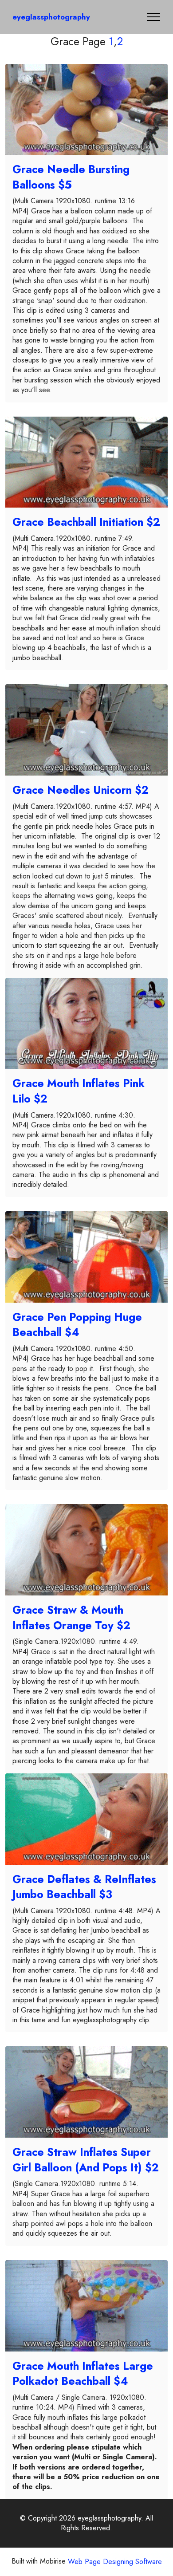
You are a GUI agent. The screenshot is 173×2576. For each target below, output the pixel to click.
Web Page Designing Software (115, 2562)
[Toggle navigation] (154, 17)
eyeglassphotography (51, 17)
